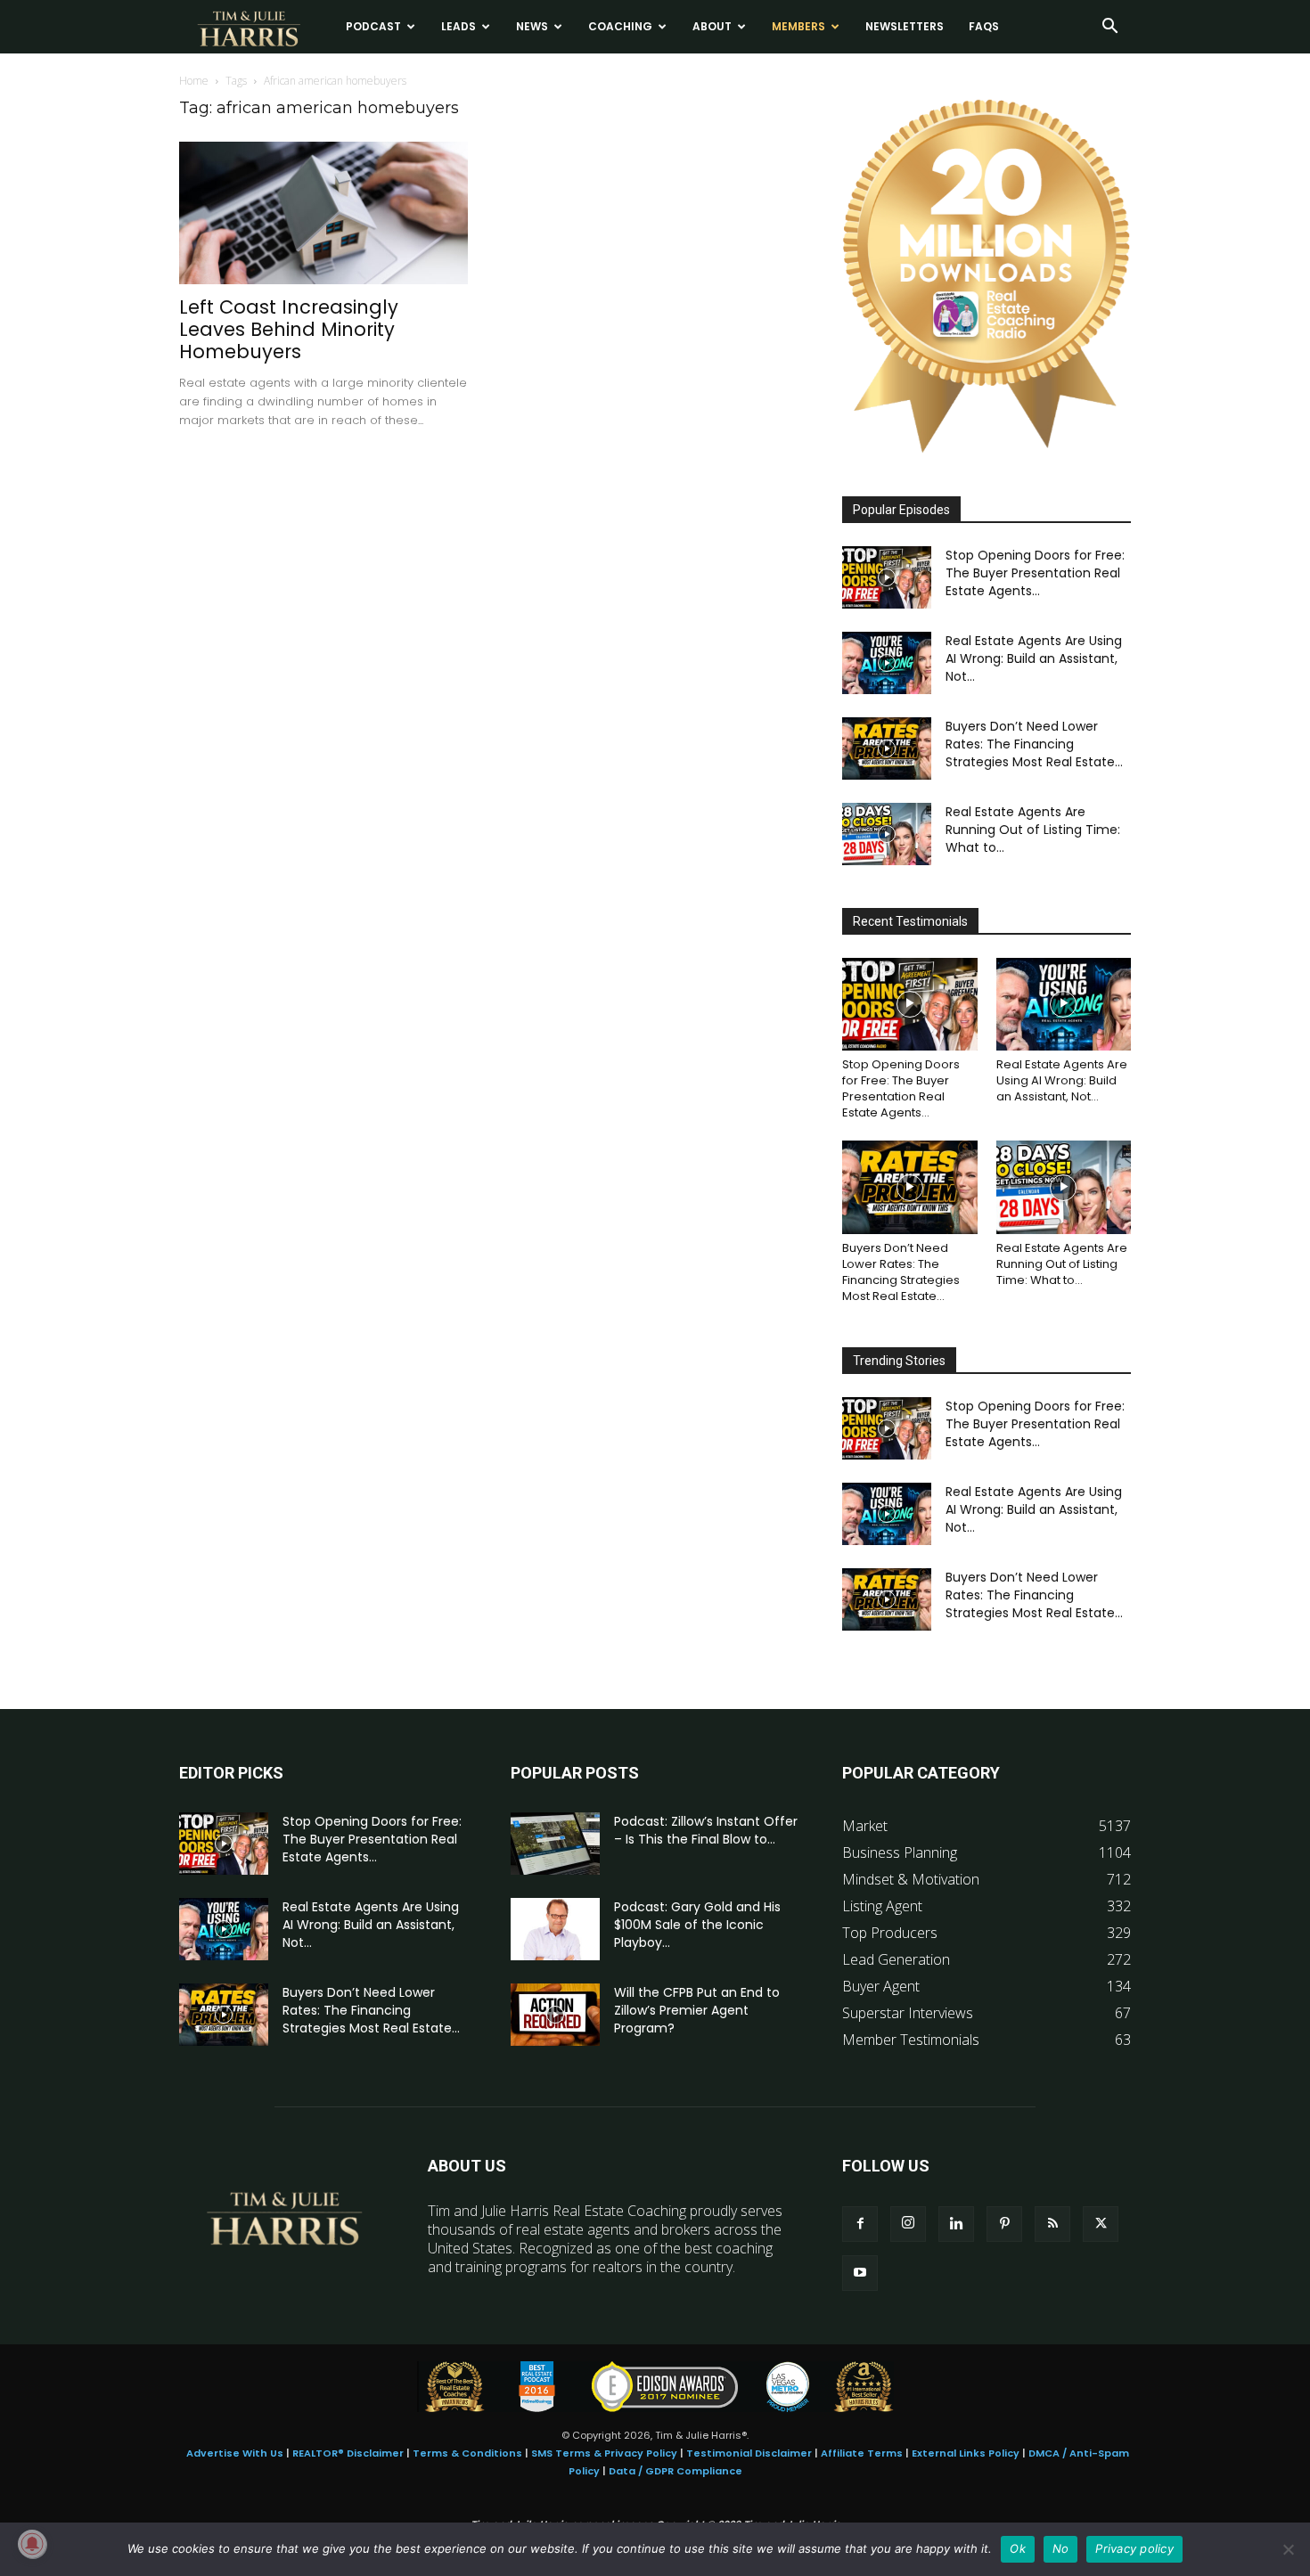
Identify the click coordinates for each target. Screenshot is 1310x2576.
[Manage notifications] (32, 2544)
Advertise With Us (235, 2453)
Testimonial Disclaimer (749, 2453)
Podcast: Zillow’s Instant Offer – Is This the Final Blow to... (706, 1830)
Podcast (373, 26)
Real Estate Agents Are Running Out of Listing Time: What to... (1033, 830)
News (532, 26)
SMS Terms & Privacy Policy (604, 2453)
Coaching (620, 26)
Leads (458, 26)
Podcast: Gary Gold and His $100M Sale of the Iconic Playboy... (697, 1925)
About (712, 26)
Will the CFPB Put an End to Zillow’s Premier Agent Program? (697, 2010)
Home (194, 81)
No (1061, 2548)
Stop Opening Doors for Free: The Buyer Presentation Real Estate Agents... (1035, 573)
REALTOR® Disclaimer (348, 2453)
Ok (1018, 2548)
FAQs (984, 26)
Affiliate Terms (862, 2453)
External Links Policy (966, 2453)
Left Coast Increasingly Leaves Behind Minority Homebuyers (289, 329)
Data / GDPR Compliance (675, 2471)
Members (798, 26)
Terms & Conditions (467, 2453)
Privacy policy (1134, 2548)
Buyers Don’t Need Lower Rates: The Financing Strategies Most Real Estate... (1034, 744)
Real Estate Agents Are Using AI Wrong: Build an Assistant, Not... (1034, 658)
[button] (1109, 28)
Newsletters (905, 26)
